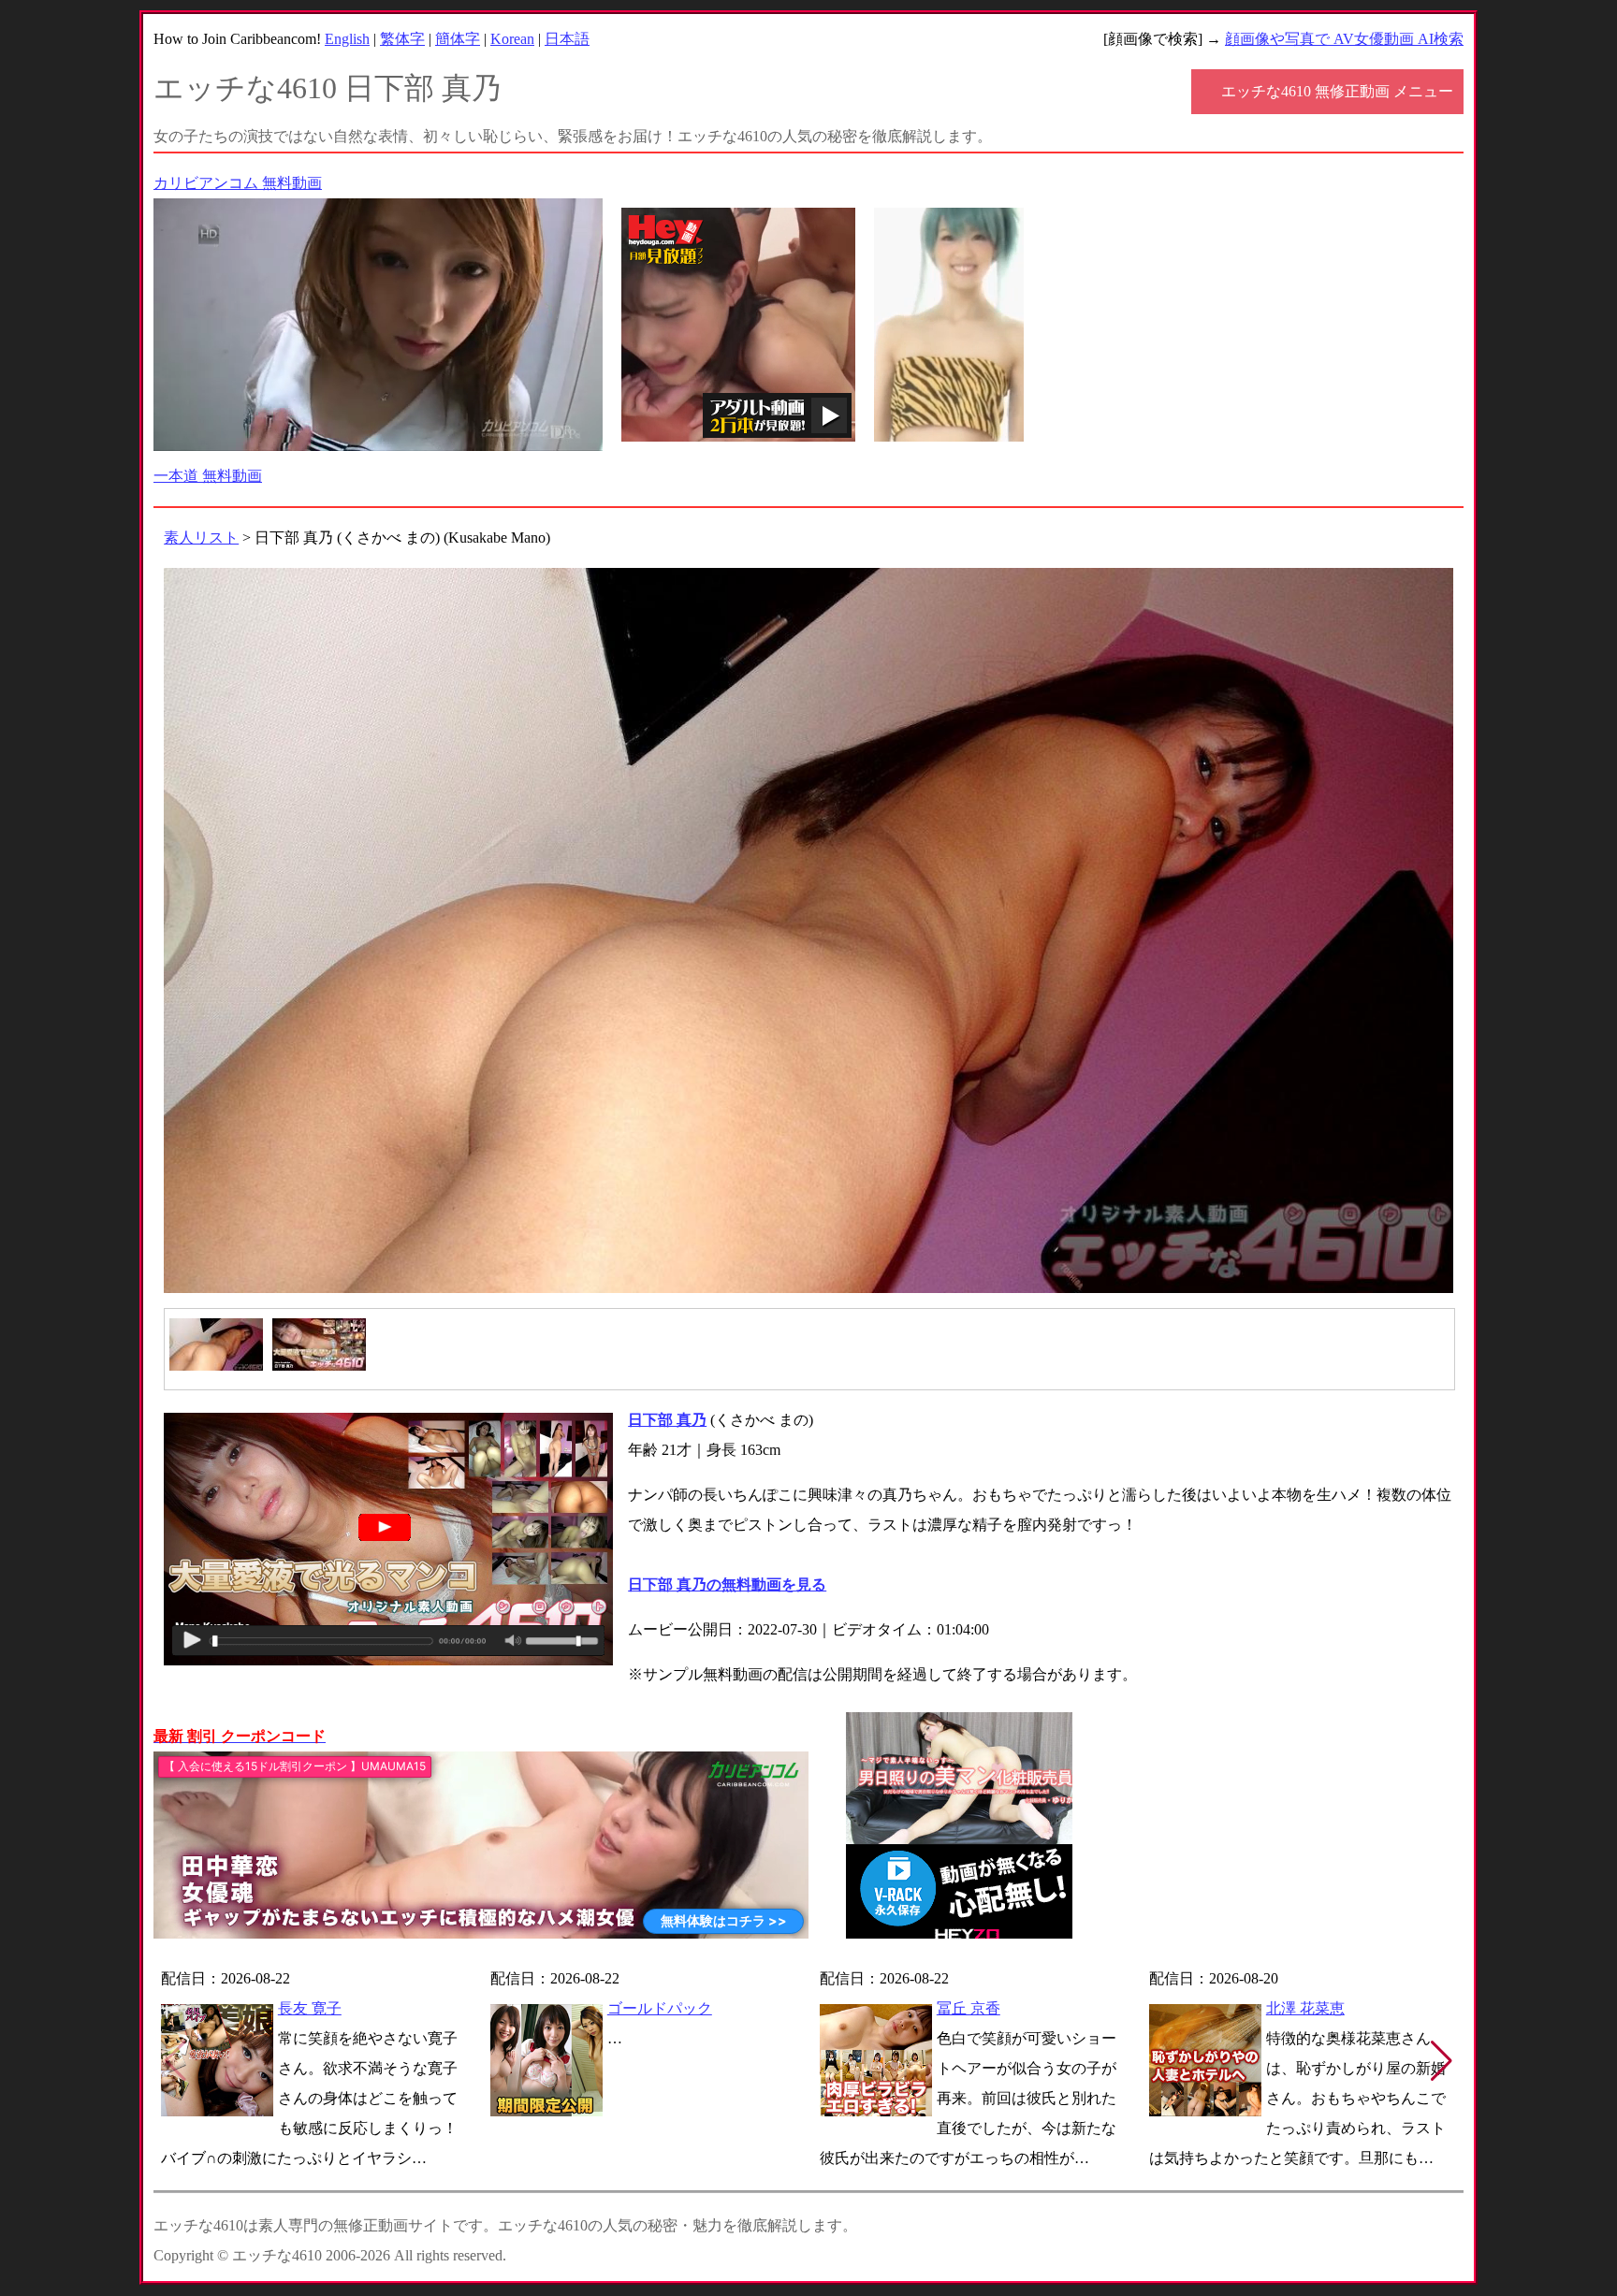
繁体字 (402, 39)
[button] (1442, 2061)
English (347, 39)
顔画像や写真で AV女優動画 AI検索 (1344, 39)
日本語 (567, 39)
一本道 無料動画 (208, 476)
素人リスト (201, 538)
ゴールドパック (660, 2008)
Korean (512, 39)
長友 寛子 (310, 2008)
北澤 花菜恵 (1305, 2008)
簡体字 (458, 39)
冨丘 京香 (969, 2008)
